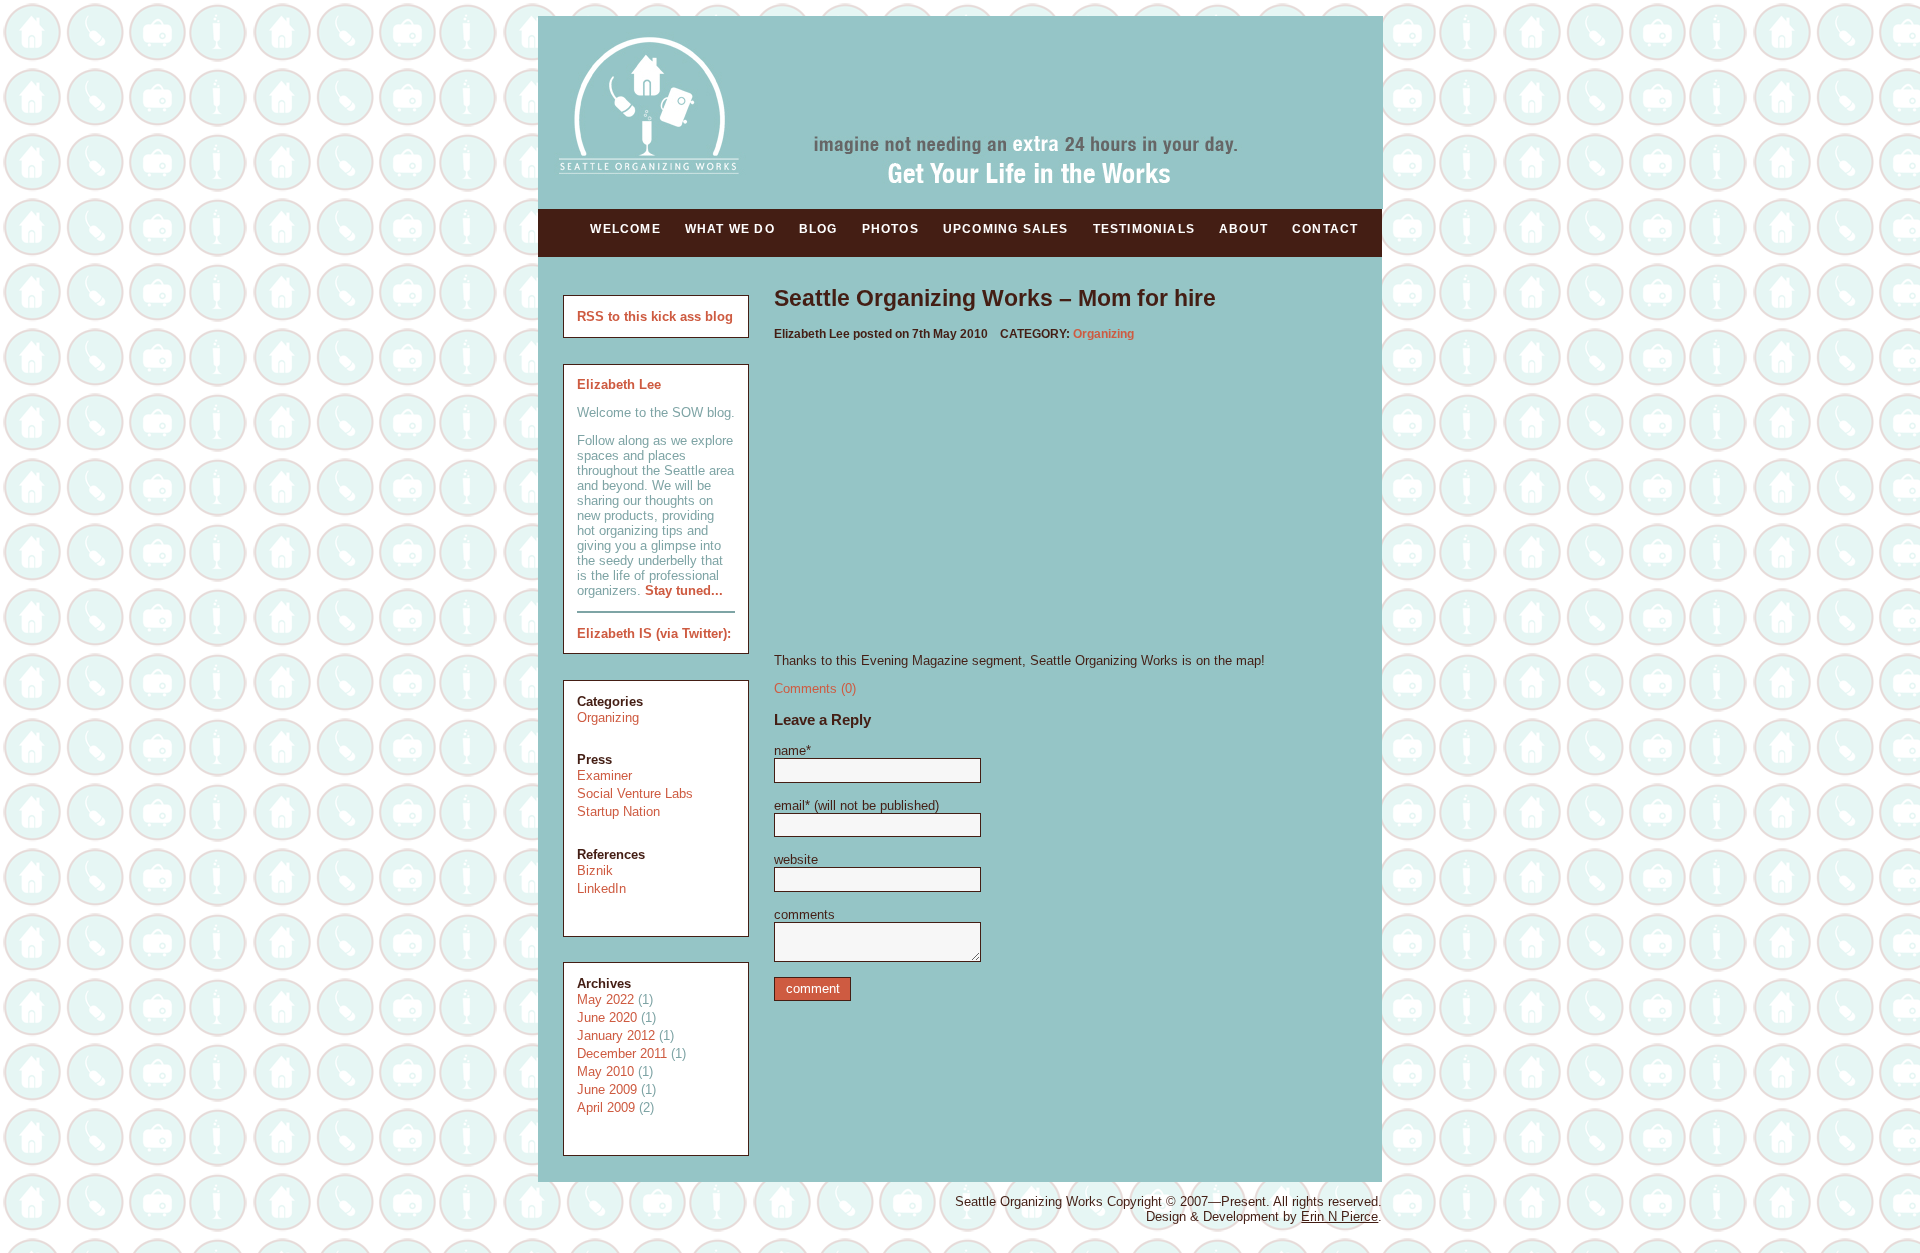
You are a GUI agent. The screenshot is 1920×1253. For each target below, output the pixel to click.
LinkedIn (601, 888)
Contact (1325, 229)
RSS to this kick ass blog (655, 316)
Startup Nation (618, 811)
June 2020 (607, 1017)
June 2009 (607, 1089)
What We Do (730, 229)
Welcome (625, 229)
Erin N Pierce (1339, 1216)
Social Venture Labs (635, 793)
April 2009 (606, 1107)
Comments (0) (815, 688)
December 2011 (622, 1053)
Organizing (608, 717)
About (1243, 229)
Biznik (595, 870)
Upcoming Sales (1006, 229)
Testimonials (1144, 229)
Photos (890, 229)
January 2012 (616, 1035)
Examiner (604, 775)
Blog (818, 229)
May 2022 (605, 999)
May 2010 (605, 1071)
